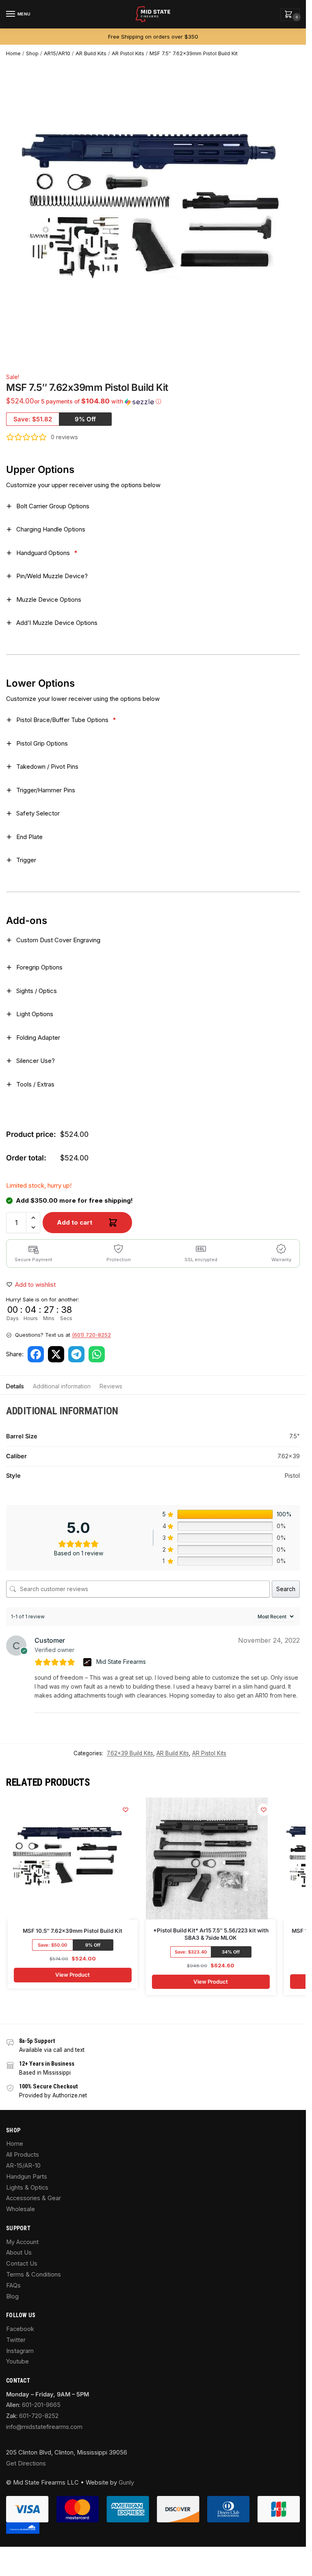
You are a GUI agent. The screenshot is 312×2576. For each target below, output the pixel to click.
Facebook (20, 2329)
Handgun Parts (27, 2177)
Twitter (16, 2340)
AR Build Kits (91, 53)
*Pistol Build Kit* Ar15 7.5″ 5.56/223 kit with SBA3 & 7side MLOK (211, 1934)
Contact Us (22, 2264)
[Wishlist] (126, 1810)
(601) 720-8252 (91, 1335)
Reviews (111, 1386)
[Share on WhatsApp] (97, 1354)
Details (15, 1386)
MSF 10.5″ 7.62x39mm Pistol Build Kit (73, 1931)
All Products (23, 2155)
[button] (290, 15)
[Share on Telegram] (76, 1354)
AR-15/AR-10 (23, 2166)
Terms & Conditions (34, 2275)
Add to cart (75, 1222)
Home (13, 53)
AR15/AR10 (57, 53)
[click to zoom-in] (156, 212)
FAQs (13, 2285)
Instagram (20, 2351)
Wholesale (21, 2209)
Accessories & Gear (34, 2198)
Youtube (17, 2361)
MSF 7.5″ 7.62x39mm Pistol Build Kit (194, 53)
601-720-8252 (39, 2416)
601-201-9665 (41, 2405)
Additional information (62, 1386)
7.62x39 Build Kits (130, 1753)
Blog (12, 2296)
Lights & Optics (27, 2188)
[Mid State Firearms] (88, 1662)
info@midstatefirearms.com (44, 2427)
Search (286, 1589)
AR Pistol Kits (128, 53)
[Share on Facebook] (36, 1354)
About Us (19, 2253)
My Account (22, 2242)
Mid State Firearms (121, 1662)
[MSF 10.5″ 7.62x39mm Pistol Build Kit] (69, 1859)
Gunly (126, 2483)
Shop (32, 53)
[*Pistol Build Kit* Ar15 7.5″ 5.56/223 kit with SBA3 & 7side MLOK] (207, 1858)
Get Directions (26, 2463)
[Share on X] (56, 1354)
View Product (73, 1975)
